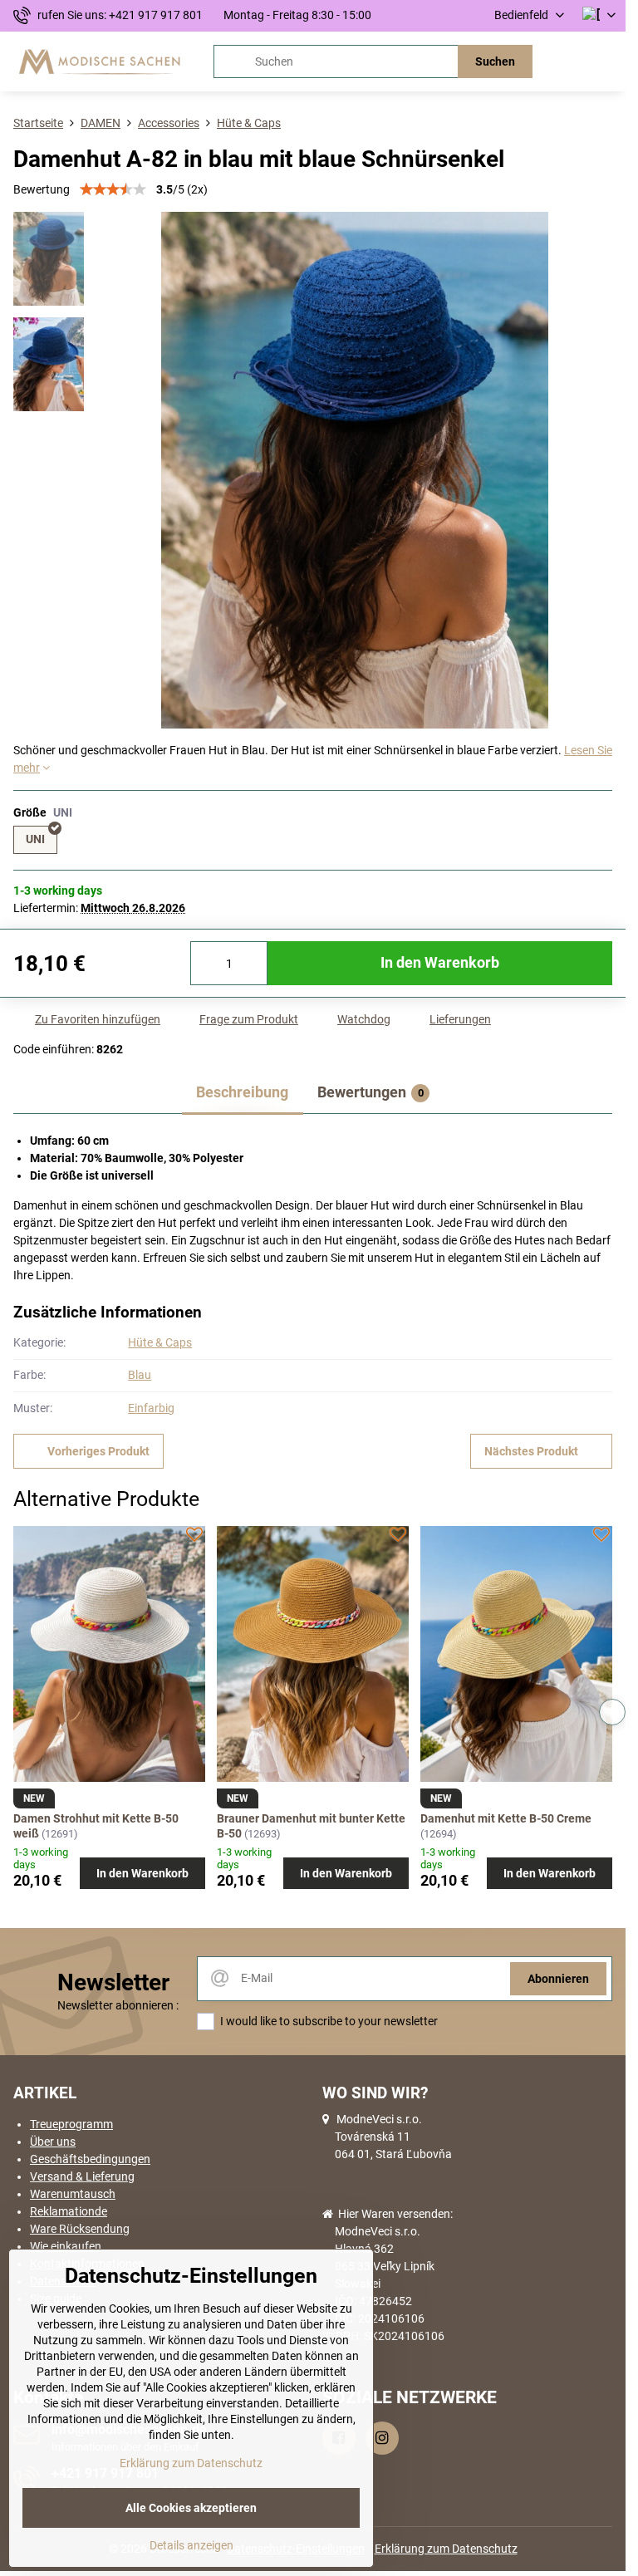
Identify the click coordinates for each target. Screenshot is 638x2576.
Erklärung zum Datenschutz (446, 2549)
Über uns (53, 2142)
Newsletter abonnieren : (118, 2005)
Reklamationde (69, 2211)
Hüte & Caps (160, 1342)
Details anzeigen (191, 2545)
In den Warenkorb (440, 963)
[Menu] (606, 61)
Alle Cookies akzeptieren (191, 2508)
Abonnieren (558, 1979)
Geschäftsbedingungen (90, 2159)
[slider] (113, 189)
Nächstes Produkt (531, 1451)
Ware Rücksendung (80, 2229)
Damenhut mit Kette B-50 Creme (506, 1818)
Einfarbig (151, 1408)
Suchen (495, 61)
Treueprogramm (71, 2124)
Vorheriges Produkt (98, 1451)
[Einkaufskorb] (566, 61)
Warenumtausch (73, 2194)
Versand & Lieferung (82, 2176)
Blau (140, 1375)
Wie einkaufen (66, 2246)
